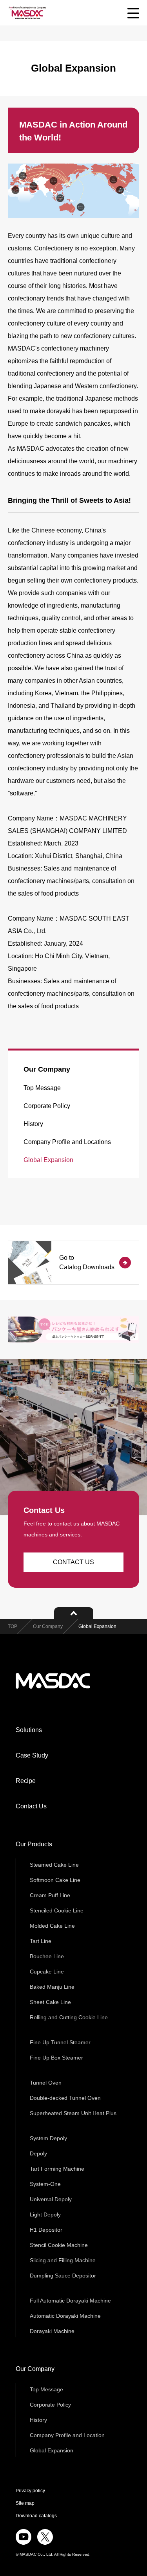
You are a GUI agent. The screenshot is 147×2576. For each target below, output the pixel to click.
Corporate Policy (47, 1106)
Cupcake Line (47, 1972)
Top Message (42, 1088)
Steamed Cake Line (54, 1865)
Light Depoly (45, 2214)
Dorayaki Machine (52, 2331)
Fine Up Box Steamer (56, 2058)
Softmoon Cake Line (55, 1880)
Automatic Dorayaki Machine (65, 2316)
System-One (45, 2184)
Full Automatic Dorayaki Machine (70, 2301)
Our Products (34, 1844)
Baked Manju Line (52, 1987)
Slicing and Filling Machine (63, 2260)
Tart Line (41, 1941)
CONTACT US (73, 1562)
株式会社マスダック (53, 1681)
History (33, 1124)
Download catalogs (36, 2516)
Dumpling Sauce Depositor (63, 2276)
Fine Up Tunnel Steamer (60, 2042)
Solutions (29, 1730)
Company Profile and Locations (67, 1142)
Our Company (47, 1069)
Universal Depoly (51, 2199)
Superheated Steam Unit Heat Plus (73, 2113)
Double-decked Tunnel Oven (65, 2098)
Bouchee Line (47, 1956)
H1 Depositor (46, 2230)
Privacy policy (30, 2491)
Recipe (26, 1781)
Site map (25, 2503)
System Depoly (48, 2138)
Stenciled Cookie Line (57, 1910)
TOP (13, 1626)
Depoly (38, 2153)
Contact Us (31, 1806)
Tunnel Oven (46, 2083)
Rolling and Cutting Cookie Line (69, 2017)
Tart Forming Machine (57, 2169)
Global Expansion (48, 1160)
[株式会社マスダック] (27, 13)
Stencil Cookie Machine (59, 2245)
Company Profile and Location (67, 2435)
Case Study (32, 1755)
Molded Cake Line (52, 1926)
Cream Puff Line (50, 1895)
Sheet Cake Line (50, 2002)
